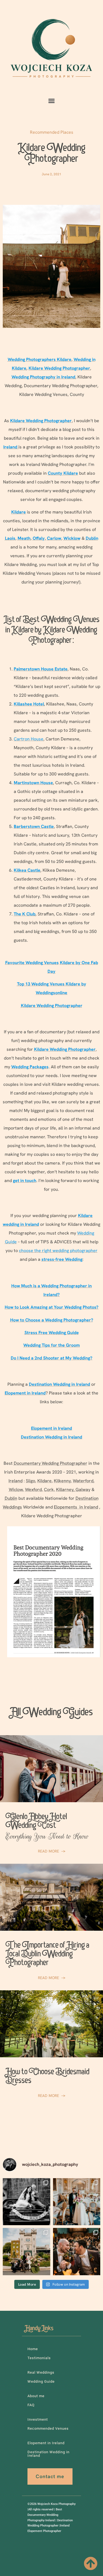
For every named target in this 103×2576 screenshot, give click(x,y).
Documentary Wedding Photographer (51, 1463)
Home (33, 2349)
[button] (52, 101)
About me (36, 2396)
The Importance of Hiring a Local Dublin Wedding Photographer (48, 1955)
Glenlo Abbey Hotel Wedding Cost (47, 1827)
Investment (38, 2419)
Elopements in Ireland (76, 1507)
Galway (82, 1490)
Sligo (30, 1481)
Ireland (16, 1481)
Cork (49, 1490)
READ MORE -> (52, 1851)
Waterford (83, 1481)
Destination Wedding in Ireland (48, 2454)
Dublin (11, 1498)
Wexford (33, 1490)
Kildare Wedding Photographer (52, 154)
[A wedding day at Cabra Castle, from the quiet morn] (27, 2252)
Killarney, (65, 1490)
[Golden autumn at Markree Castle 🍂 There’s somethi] (77, 2252)
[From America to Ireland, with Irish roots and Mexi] (27, 2202)
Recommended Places (52, 132)
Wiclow (16, 1490)
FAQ (31, 2405)
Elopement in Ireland (46, 2443)
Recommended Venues (48, 2428)
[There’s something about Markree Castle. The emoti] (77, 2202)
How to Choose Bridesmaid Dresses (48, 2077)
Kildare (44, 1481)
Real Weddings (41, 2372)
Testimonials (39, 2358)
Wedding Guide (41, 2381)
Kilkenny (62, 1481)
